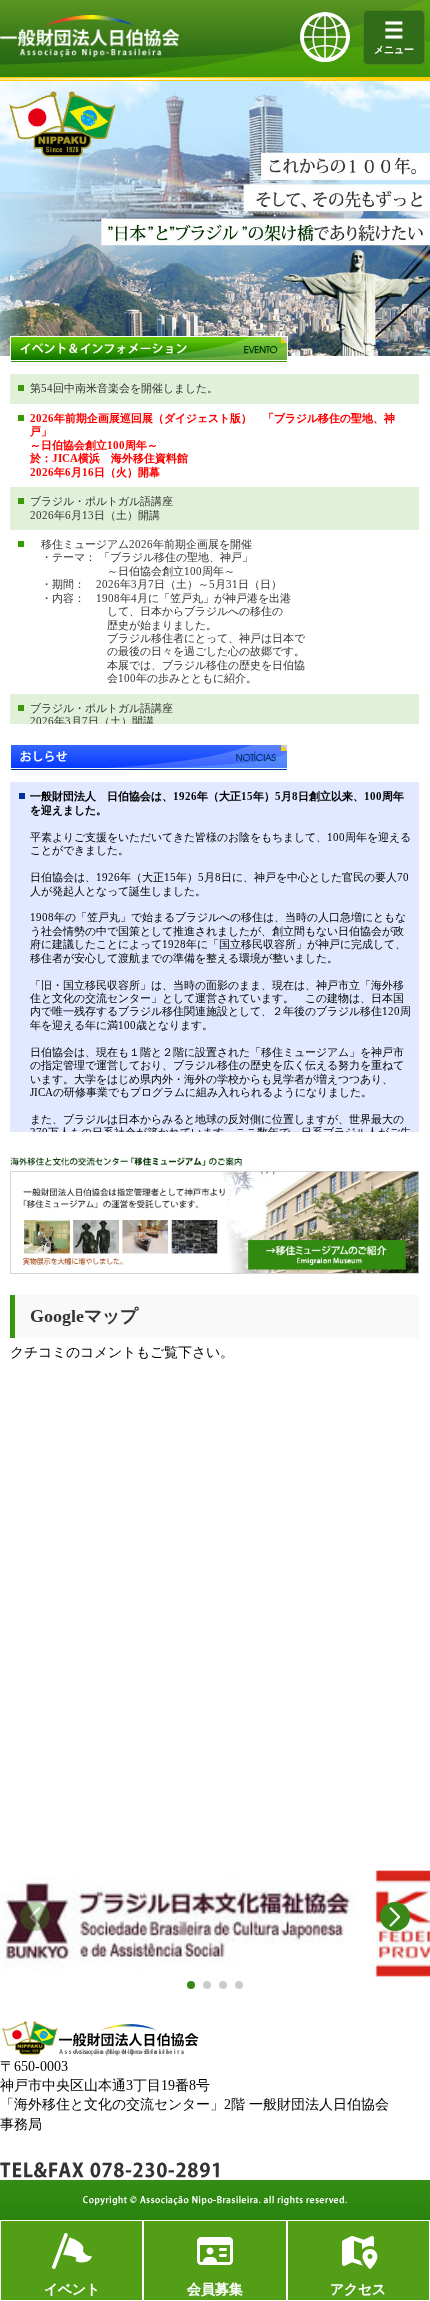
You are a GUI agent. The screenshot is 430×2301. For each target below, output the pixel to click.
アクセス (358, 2289)
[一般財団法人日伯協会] (90, 53)
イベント (72, 2289)
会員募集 (215, 2289)
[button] (191, 1985)
